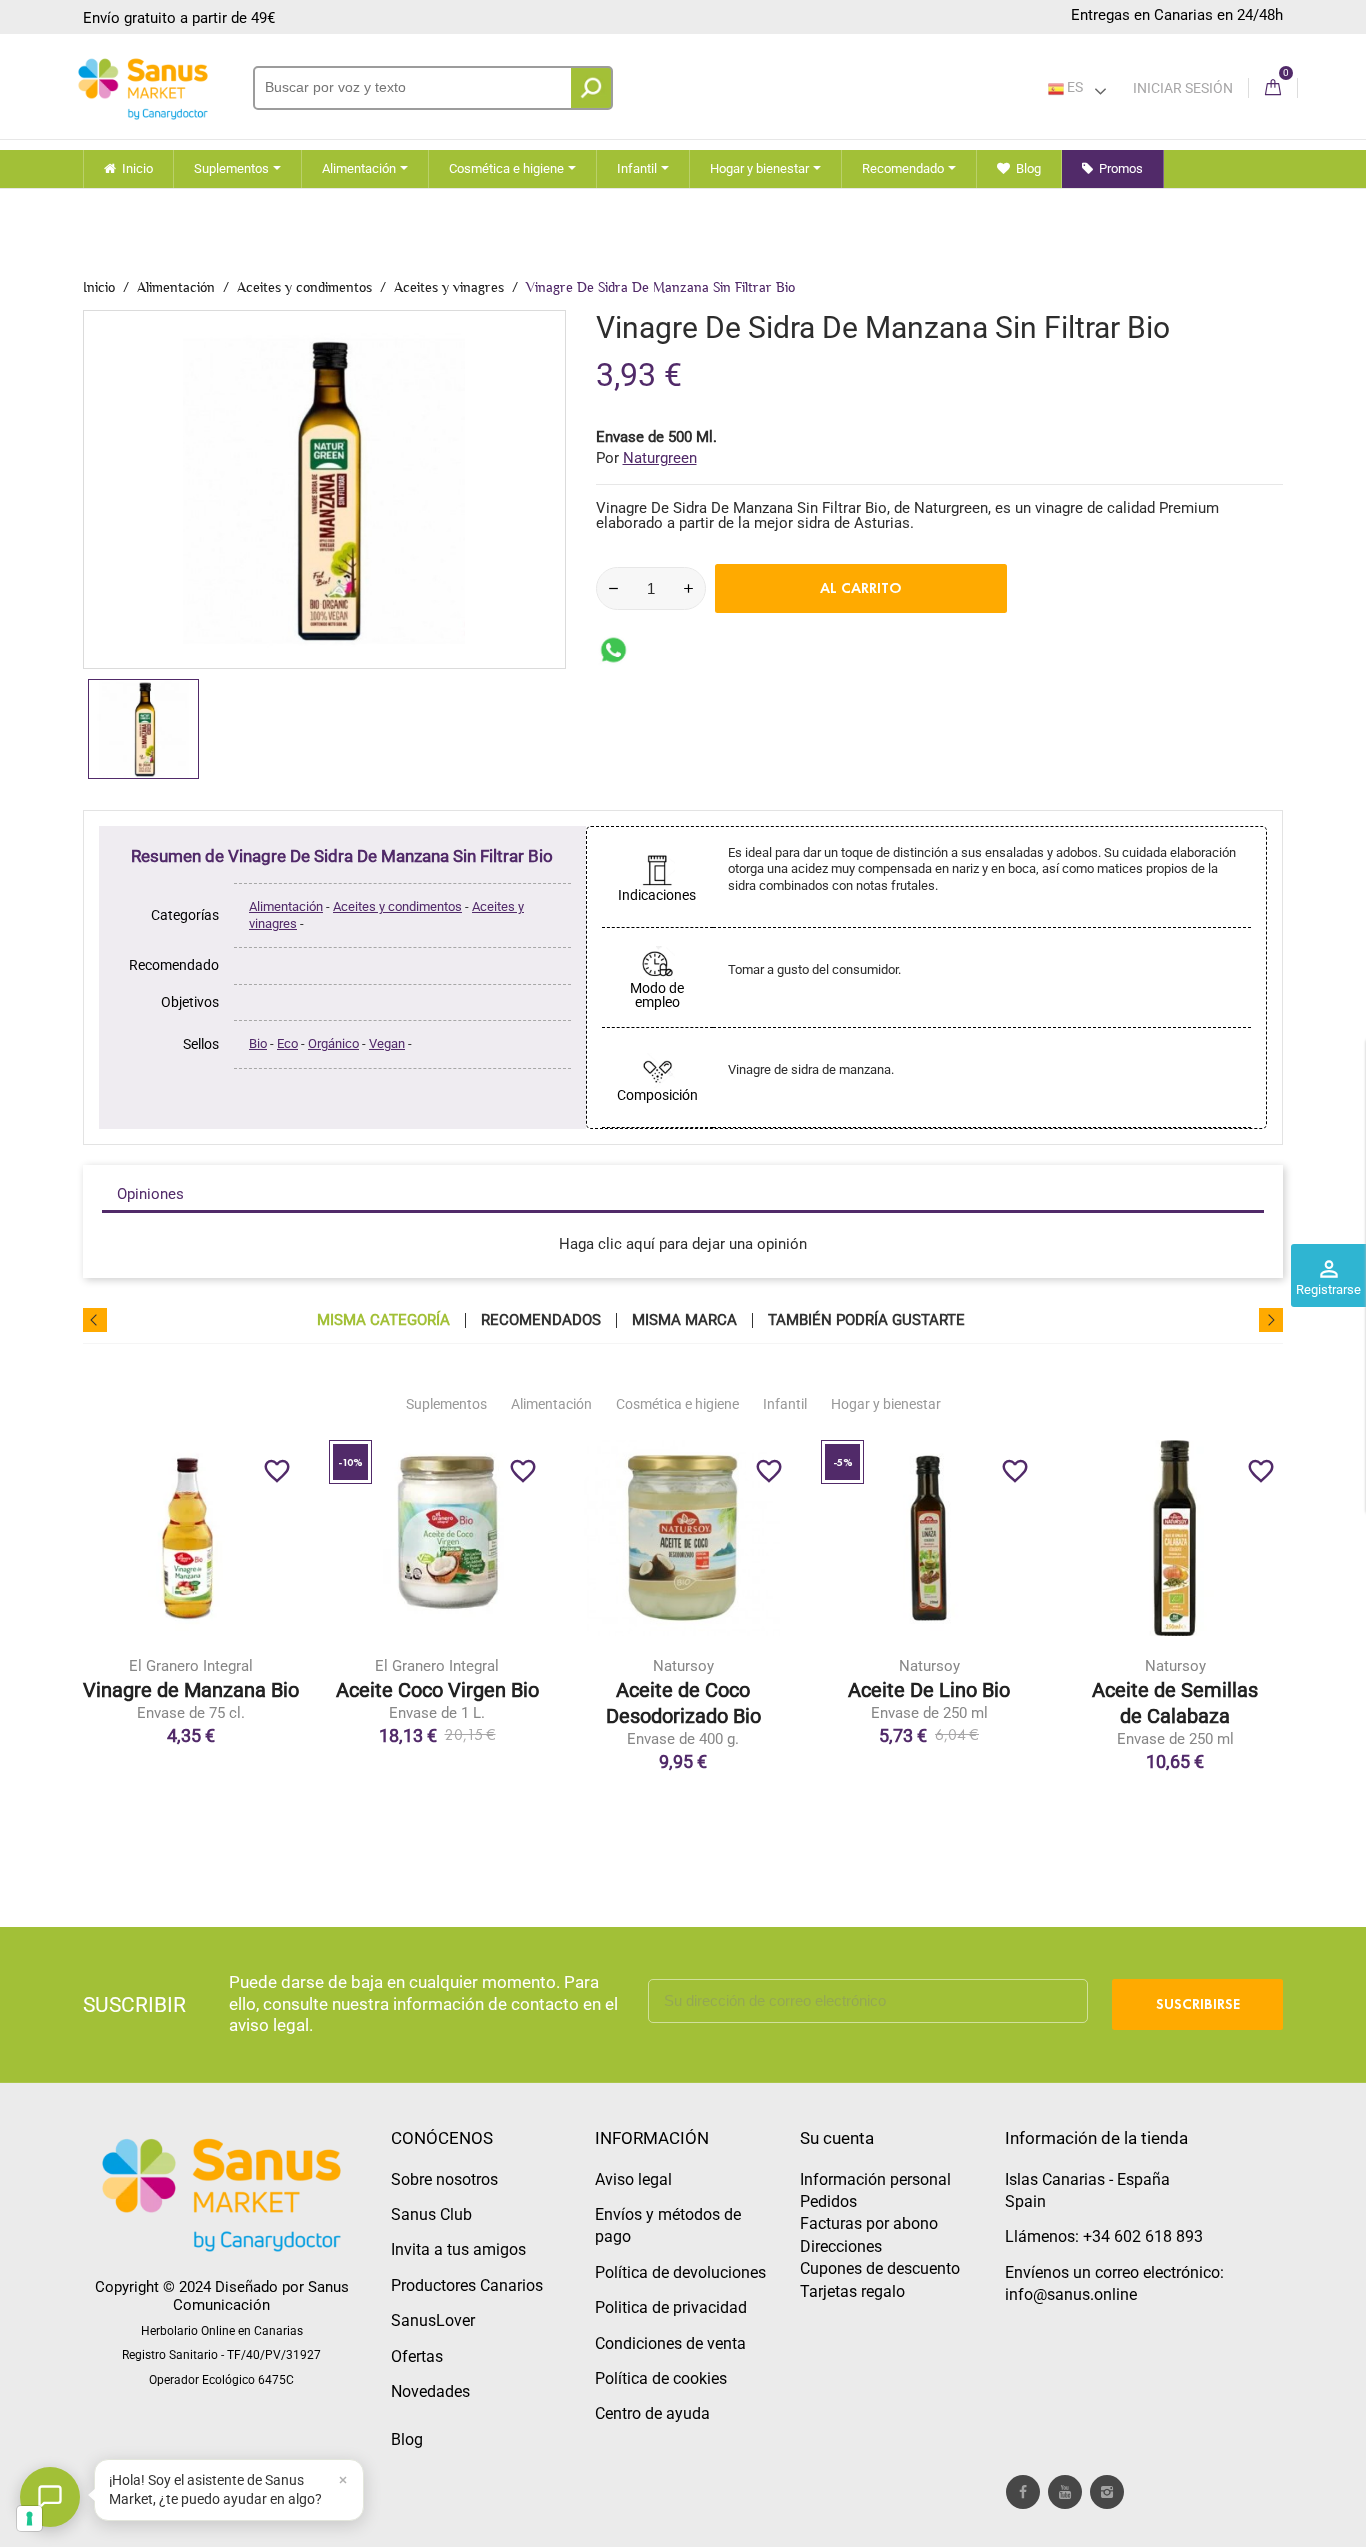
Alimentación (286, 906)
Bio (258, 1043)
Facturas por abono (869, 2223)
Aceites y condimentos (397, 906)
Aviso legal (633, 2179)
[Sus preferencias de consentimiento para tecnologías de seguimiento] (29, 2518)
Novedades (430, 2391)
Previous (95, 1320)
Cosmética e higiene (677, 1404)
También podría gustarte (866, 1320)
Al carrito (861, 588)
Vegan (387, 1043)
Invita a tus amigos (458, 2249)
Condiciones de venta (670, 2343)
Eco (287, 1043)
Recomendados (541, 1320)
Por (646, 458)
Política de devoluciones (680, 2272)
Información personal (875, 2179)
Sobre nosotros (444, 2179)
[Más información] (274, 1631)
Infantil (785, 1404)
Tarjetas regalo (852, 2291)
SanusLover (433, 2320)
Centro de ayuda (652, 2413)
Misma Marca (684, 1320)
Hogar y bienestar (886, 1404)
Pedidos (828, 2201)
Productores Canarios (467, 2285)
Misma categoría (383, 1320)
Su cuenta (837, 2138)
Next (1271, 1320)
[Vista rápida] (232, 1631)
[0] (1273, 88)
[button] (229, 2490)
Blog (407, 2439)
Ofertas (417, 2356)
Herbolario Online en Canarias (222, 2331)
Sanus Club (431, 2214)
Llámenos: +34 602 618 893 (1104, 2236)
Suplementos (446, 1404)
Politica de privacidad (671, 2307)
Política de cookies (661, 2378)
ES (1073, 87)
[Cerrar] (343, 2480)
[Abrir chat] (50, 2497)
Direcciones (841, 2246)
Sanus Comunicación (261, 2296)
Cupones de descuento (880, 2268)
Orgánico (333, 1043)
